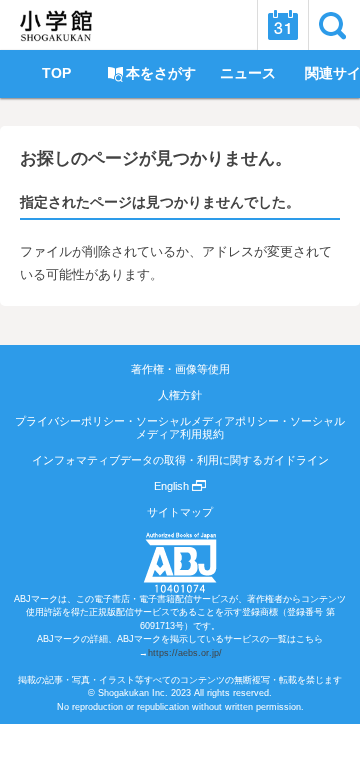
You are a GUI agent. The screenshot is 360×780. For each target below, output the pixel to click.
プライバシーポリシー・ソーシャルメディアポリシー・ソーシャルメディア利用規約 (180, 427)
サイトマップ (180, 512)
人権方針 (180, 395)
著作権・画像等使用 (180, 369)
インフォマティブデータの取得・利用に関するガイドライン (180, 460)
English (173, 486)
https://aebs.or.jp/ (185, 653)
